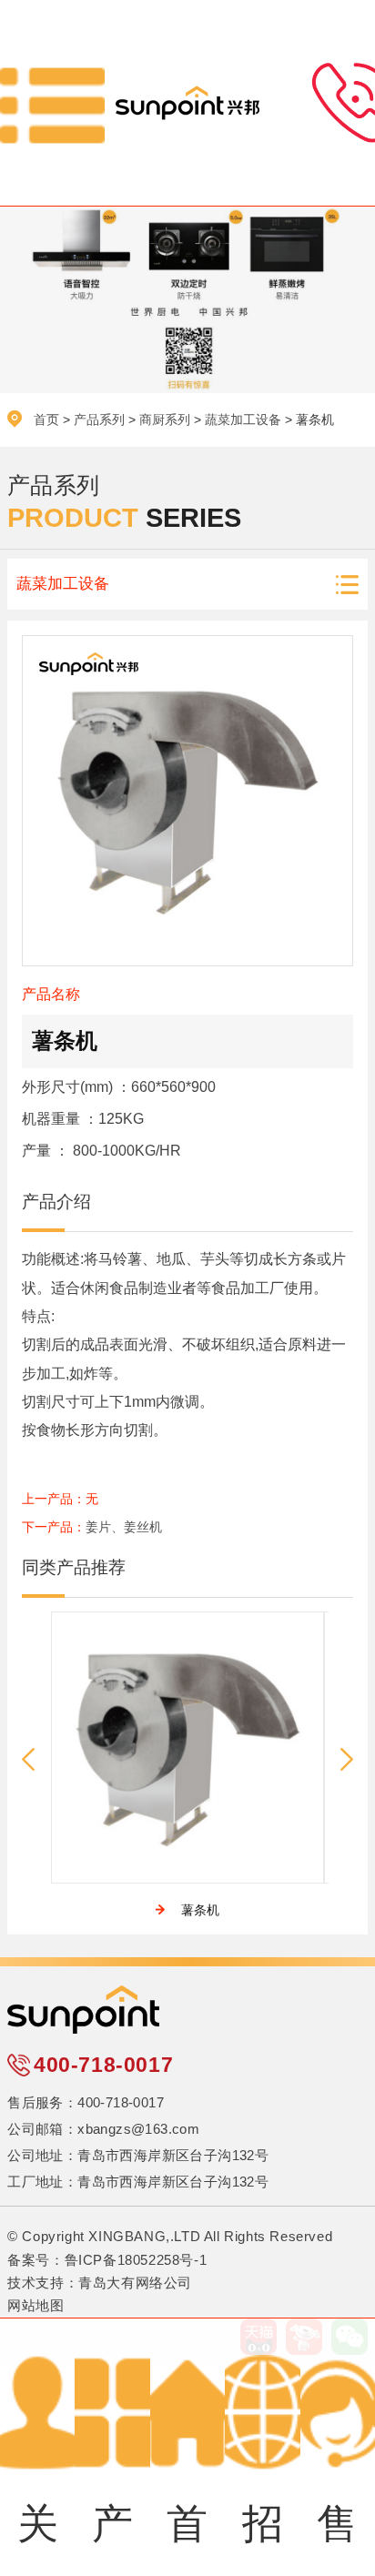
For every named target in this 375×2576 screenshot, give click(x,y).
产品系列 (99, 419)
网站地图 (35, 2306)
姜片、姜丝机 (124, 1527)
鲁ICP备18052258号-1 (136, 2260)
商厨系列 (165, 419)
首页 (46, 419)
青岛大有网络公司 (135, 2283)
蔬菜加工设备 (243, 419)
